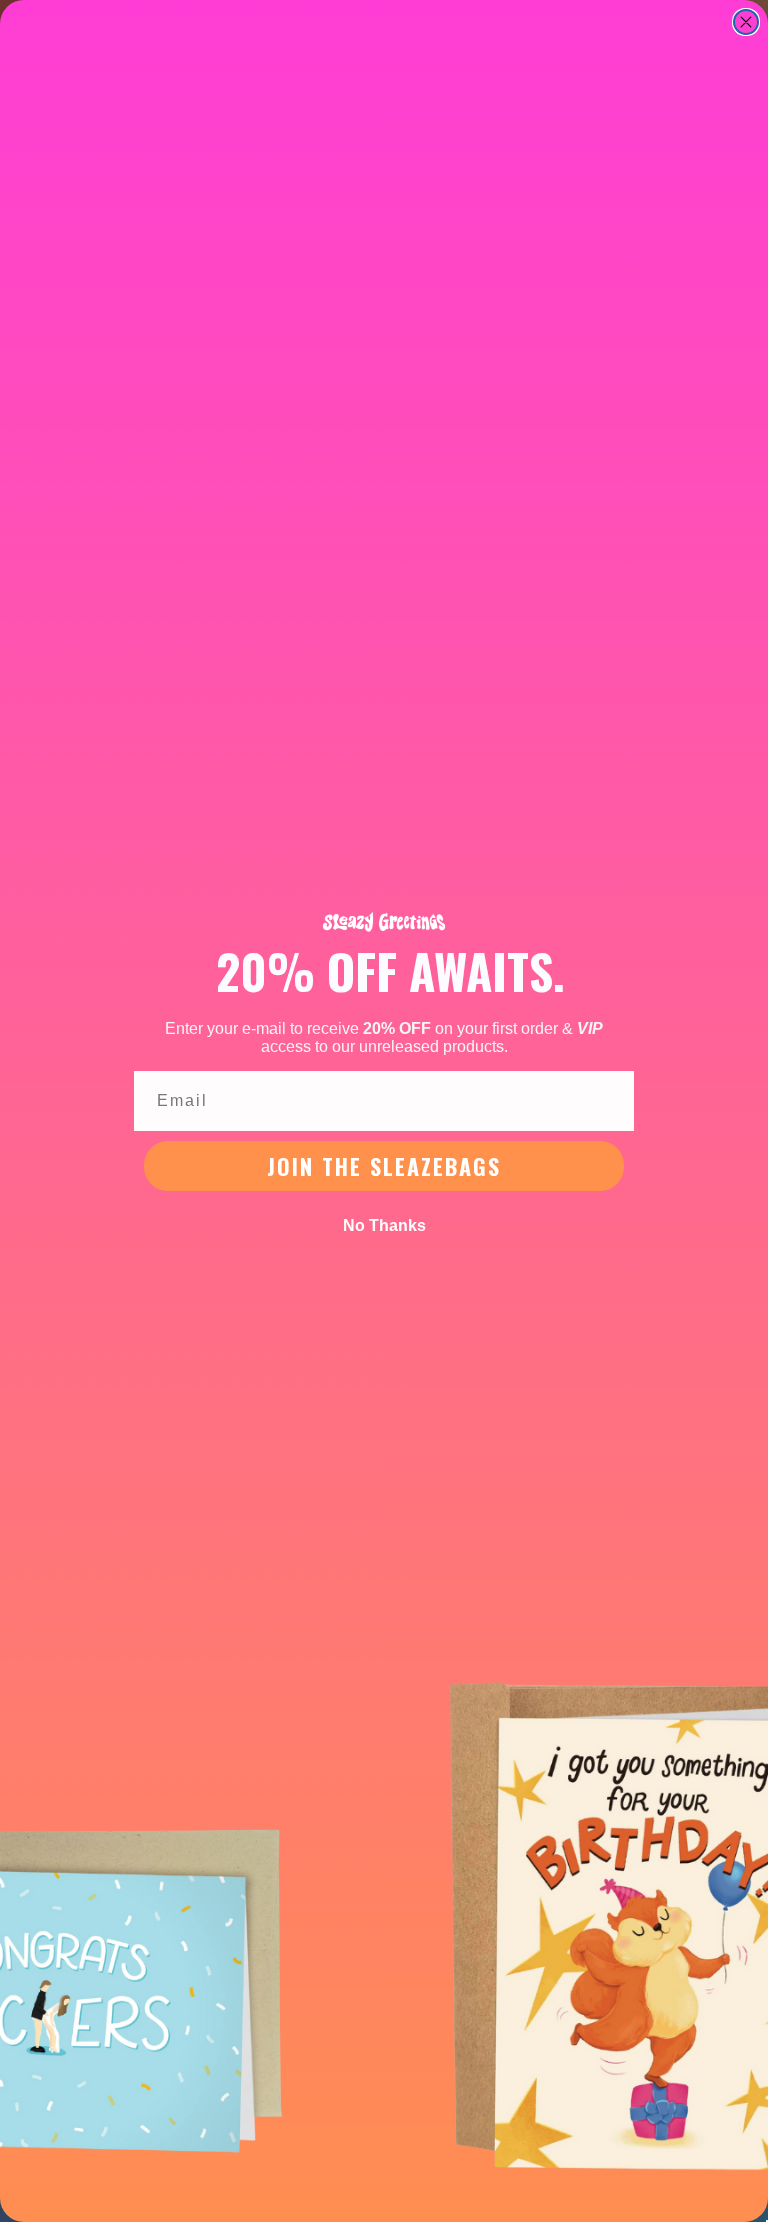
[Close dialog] (746, 22)
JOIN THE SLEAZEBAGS (384, 1166)
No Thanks (384, 1225)
